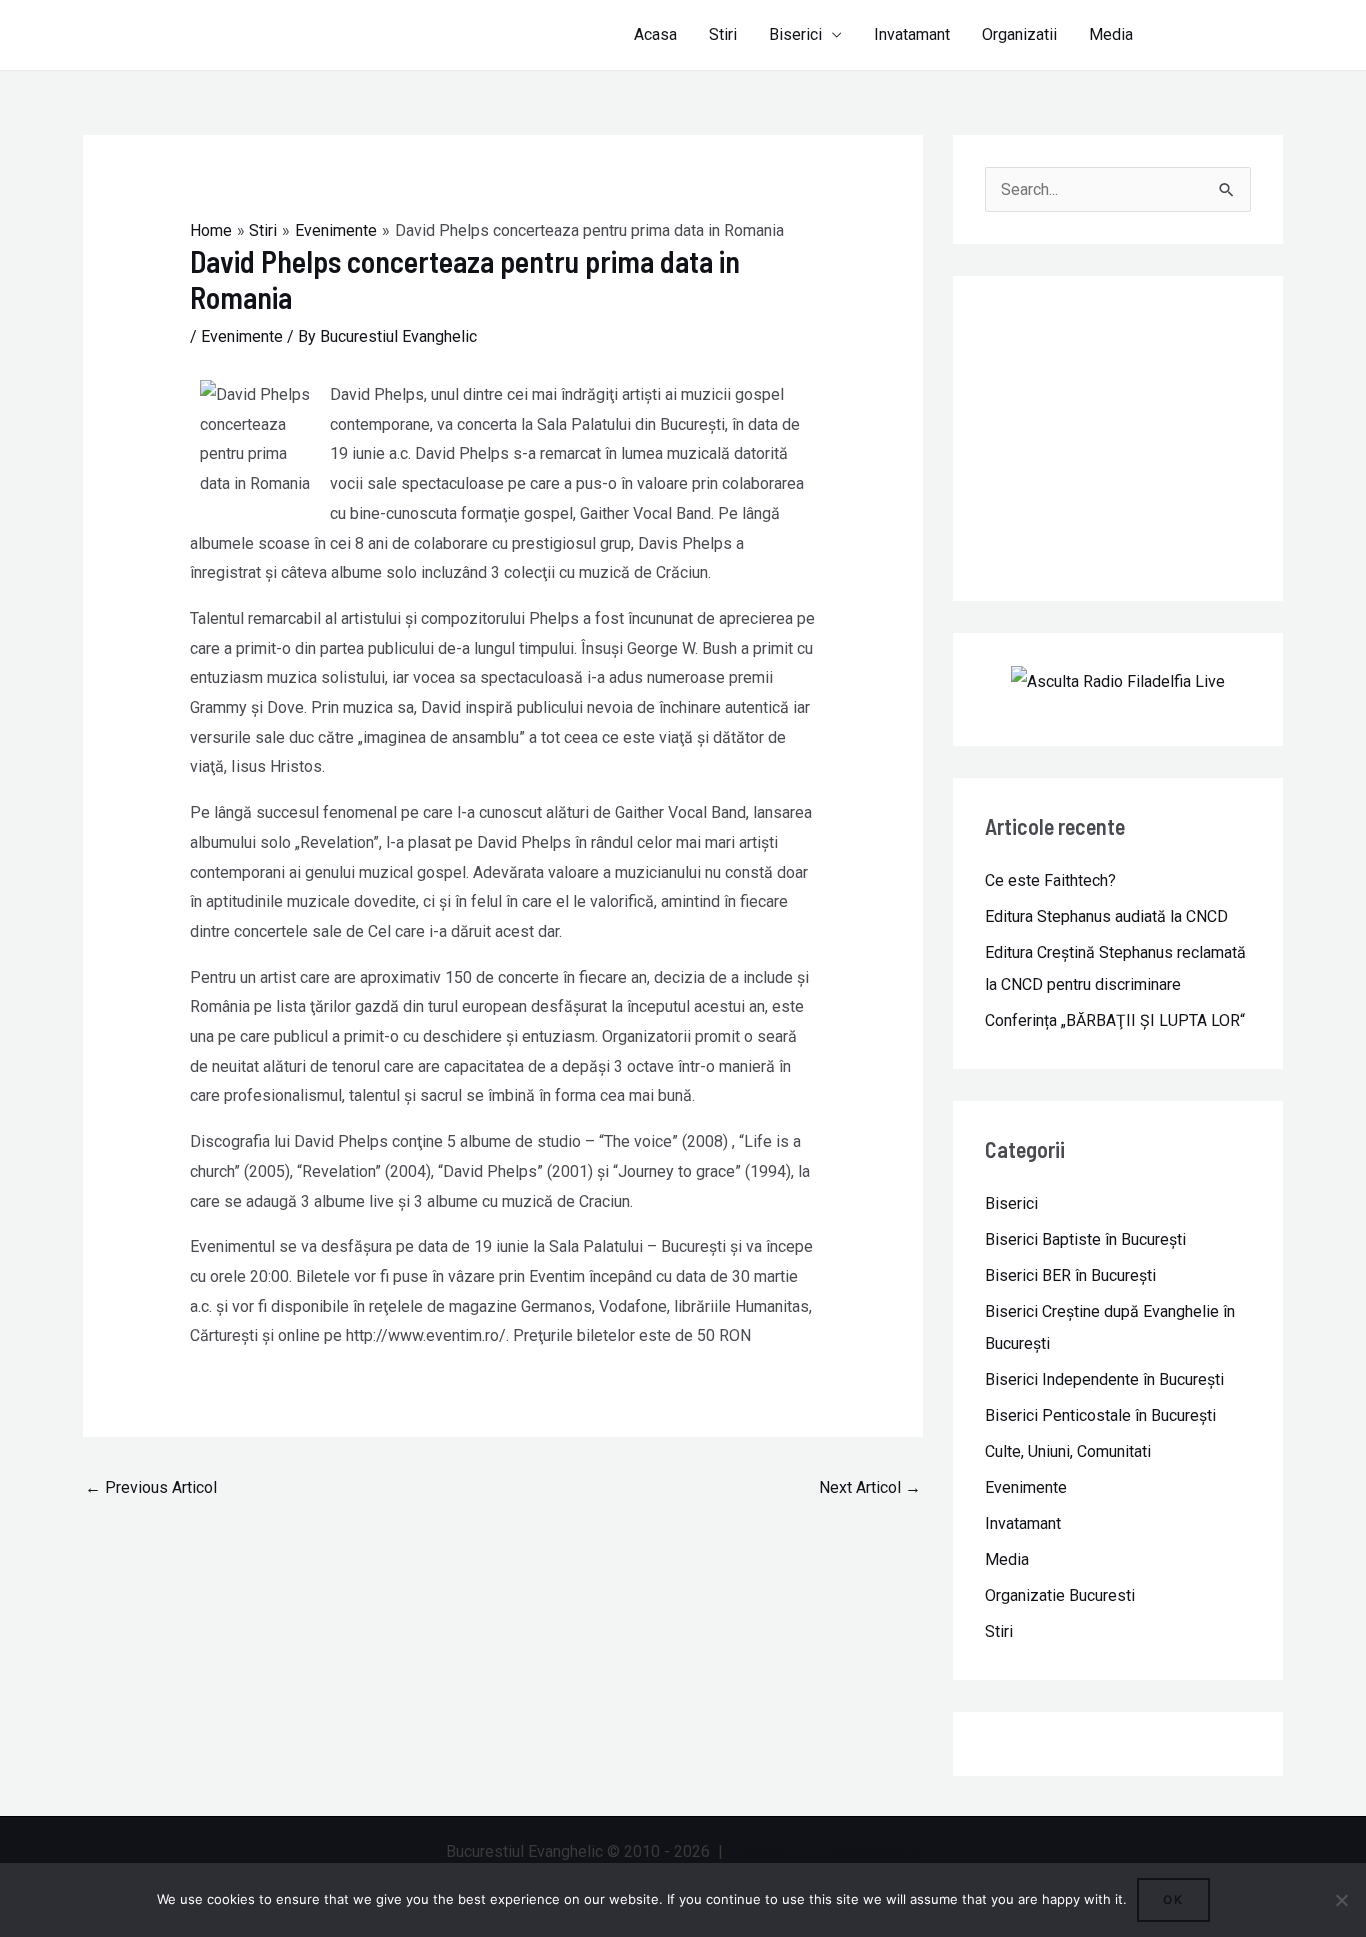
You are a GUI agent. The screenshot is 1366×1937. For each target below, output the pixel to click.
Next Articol (870, 1487)
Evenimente (242, 336)
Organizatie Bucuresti (1060, 1595)
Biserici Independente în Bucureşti (1104, 1379)
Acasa (655, 34)
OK (1173, 1899)
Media (1111, 34)
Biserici (795, 34)
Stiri (723, 34)
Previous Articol (151, 1487)
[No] (1341, 1900)
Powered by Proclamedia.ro (824, 1851)
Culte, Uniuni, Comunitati (1068, 1451)
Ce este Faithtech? (1050, 880)
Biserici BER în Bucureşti (1070, 1275)
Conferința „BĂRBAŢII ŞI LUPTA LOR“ (1115, 1020)
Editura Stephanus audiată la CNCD (1106, 916)
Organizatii (1019, 34)
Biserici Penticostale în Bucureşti (1100, 1415)
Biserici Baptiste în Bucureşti (1085, 1239)
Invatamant (912, 34)
